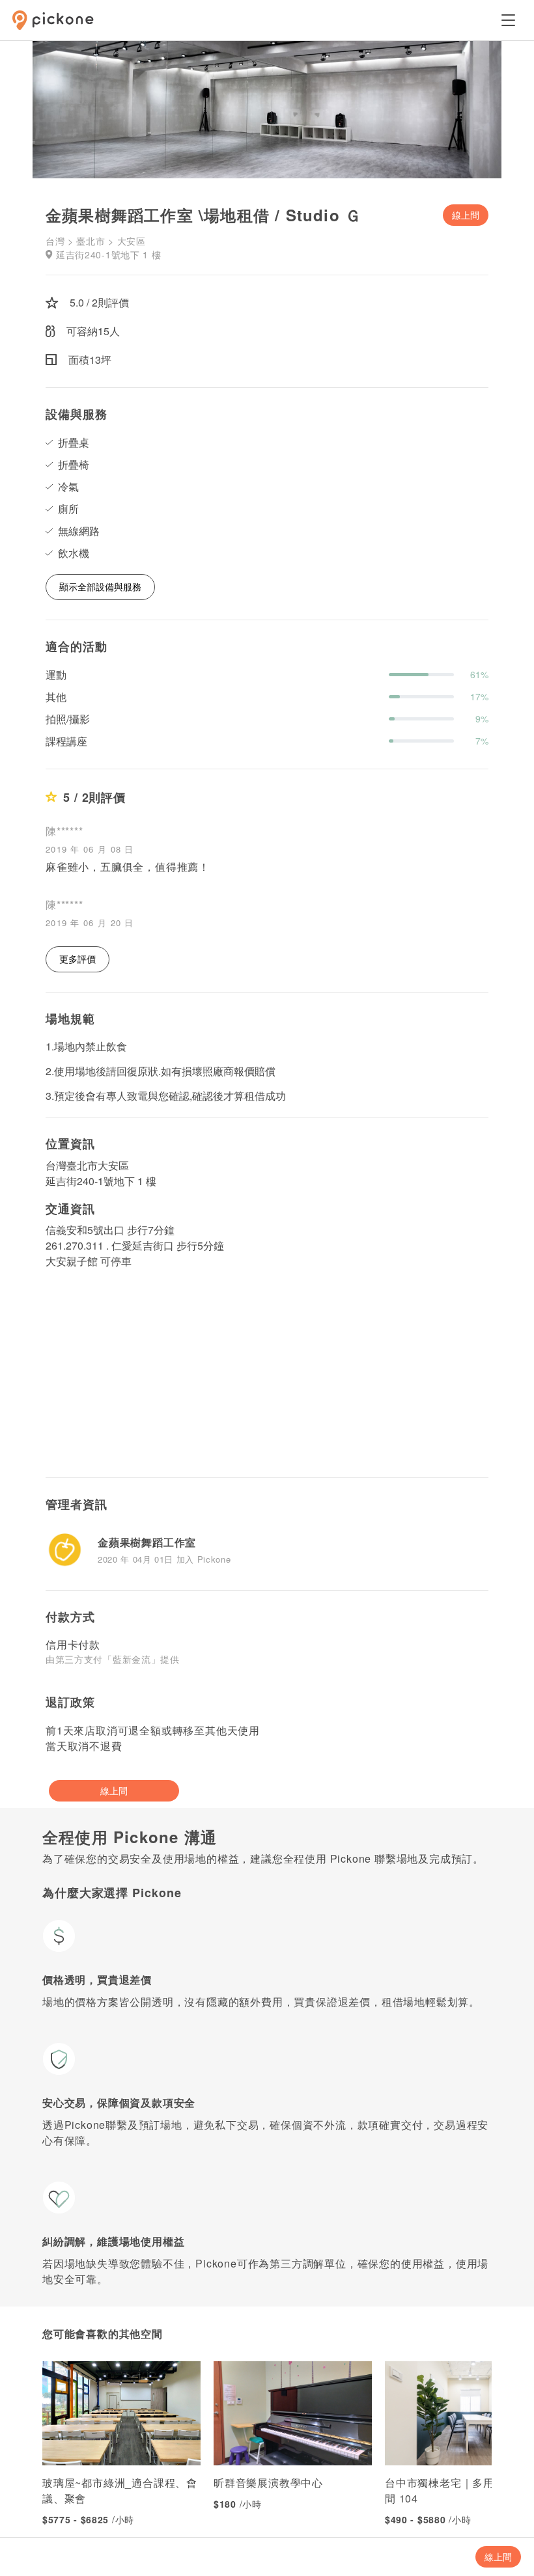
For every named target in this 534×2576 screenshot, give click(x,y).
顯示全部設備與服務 (100, 586)
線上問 (466, 215)
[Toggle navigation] (508, 20)
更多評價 (77, 959)
